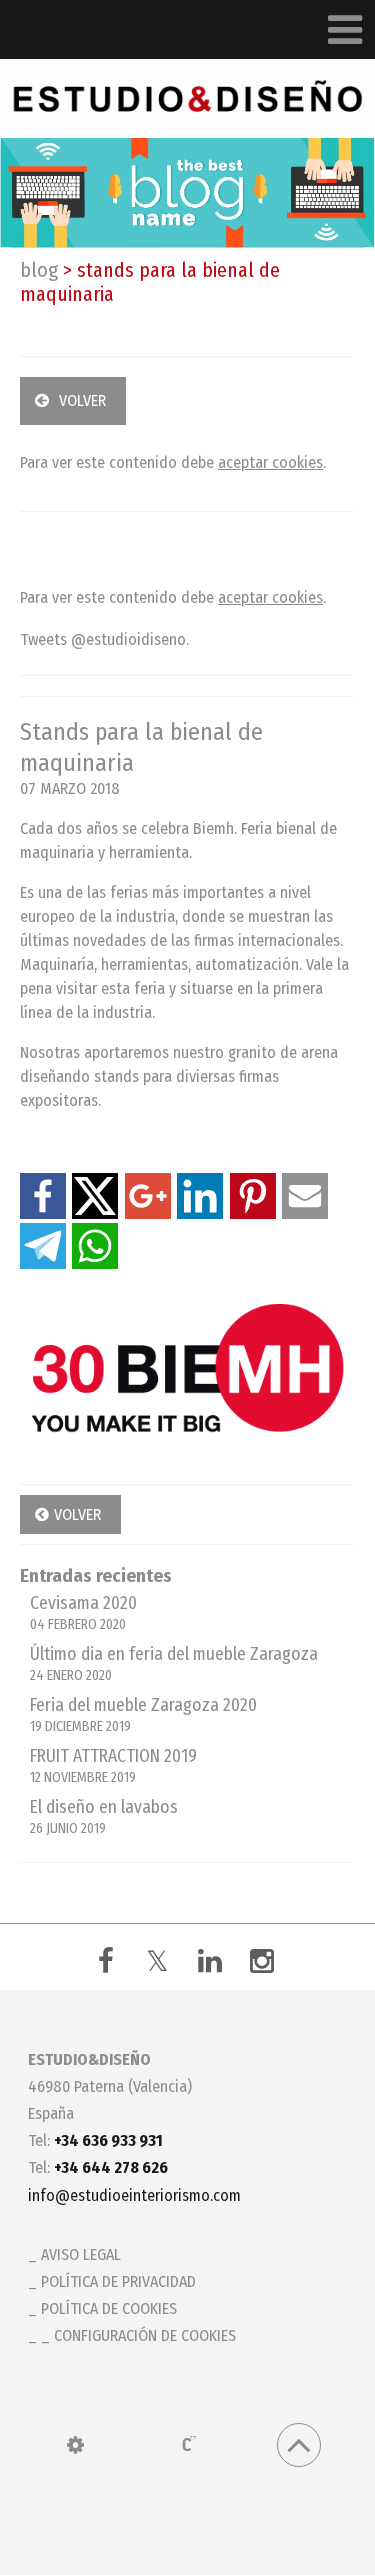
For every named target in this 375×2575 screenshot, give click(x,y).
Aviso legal (81, 2254)
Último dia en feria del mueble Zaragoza (174, 1664)
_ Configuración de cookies (138, 2335)
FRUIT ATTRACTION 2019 (113, 1766)
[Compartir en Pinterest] (253, 1196)
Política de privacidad (118, 2281)
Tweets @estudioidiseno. (104, 639)
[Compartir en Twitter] (95, 1196)
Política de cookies (109, 2308)
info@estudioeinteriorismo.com (134, 2195)
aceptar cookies (270, 462)
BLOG (39, 270)
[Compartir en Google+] (148, 1196)
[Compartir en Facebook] (43, 1196)
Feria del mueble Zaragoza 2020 (143, 1715)
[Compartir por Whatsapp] (95, 1246)
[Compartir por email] (305, 1196)
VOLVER (82, 400)
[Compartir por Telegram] (43, 1246)
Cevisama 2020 (83, 1613)
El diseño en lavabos (104, 1817)
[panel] (75, 2445)
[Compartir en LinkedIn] (200, 1196)
